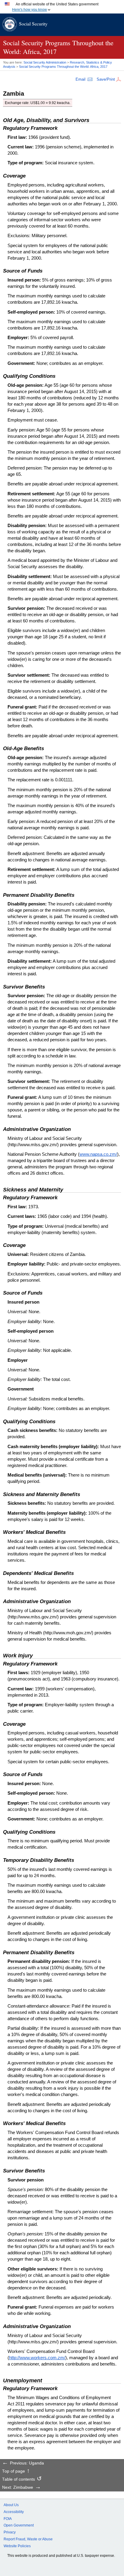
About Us (11, 2505)
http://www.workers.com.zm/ (37, 2358)
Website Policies (17, 2546)
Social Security (33, 24)
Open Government (19, 2525)
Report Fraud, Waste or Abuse (28, 2539)
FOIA (8, 2519)
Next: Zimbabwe (18, 2488)
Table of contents (19, 2479)
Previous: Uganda (27, 2463)
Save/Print (106, 79)
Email (81, 79)
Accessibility (14, 2512)
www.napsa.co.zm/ (98, 1154)
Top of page (14, 2471)
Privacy (10, 2532)
